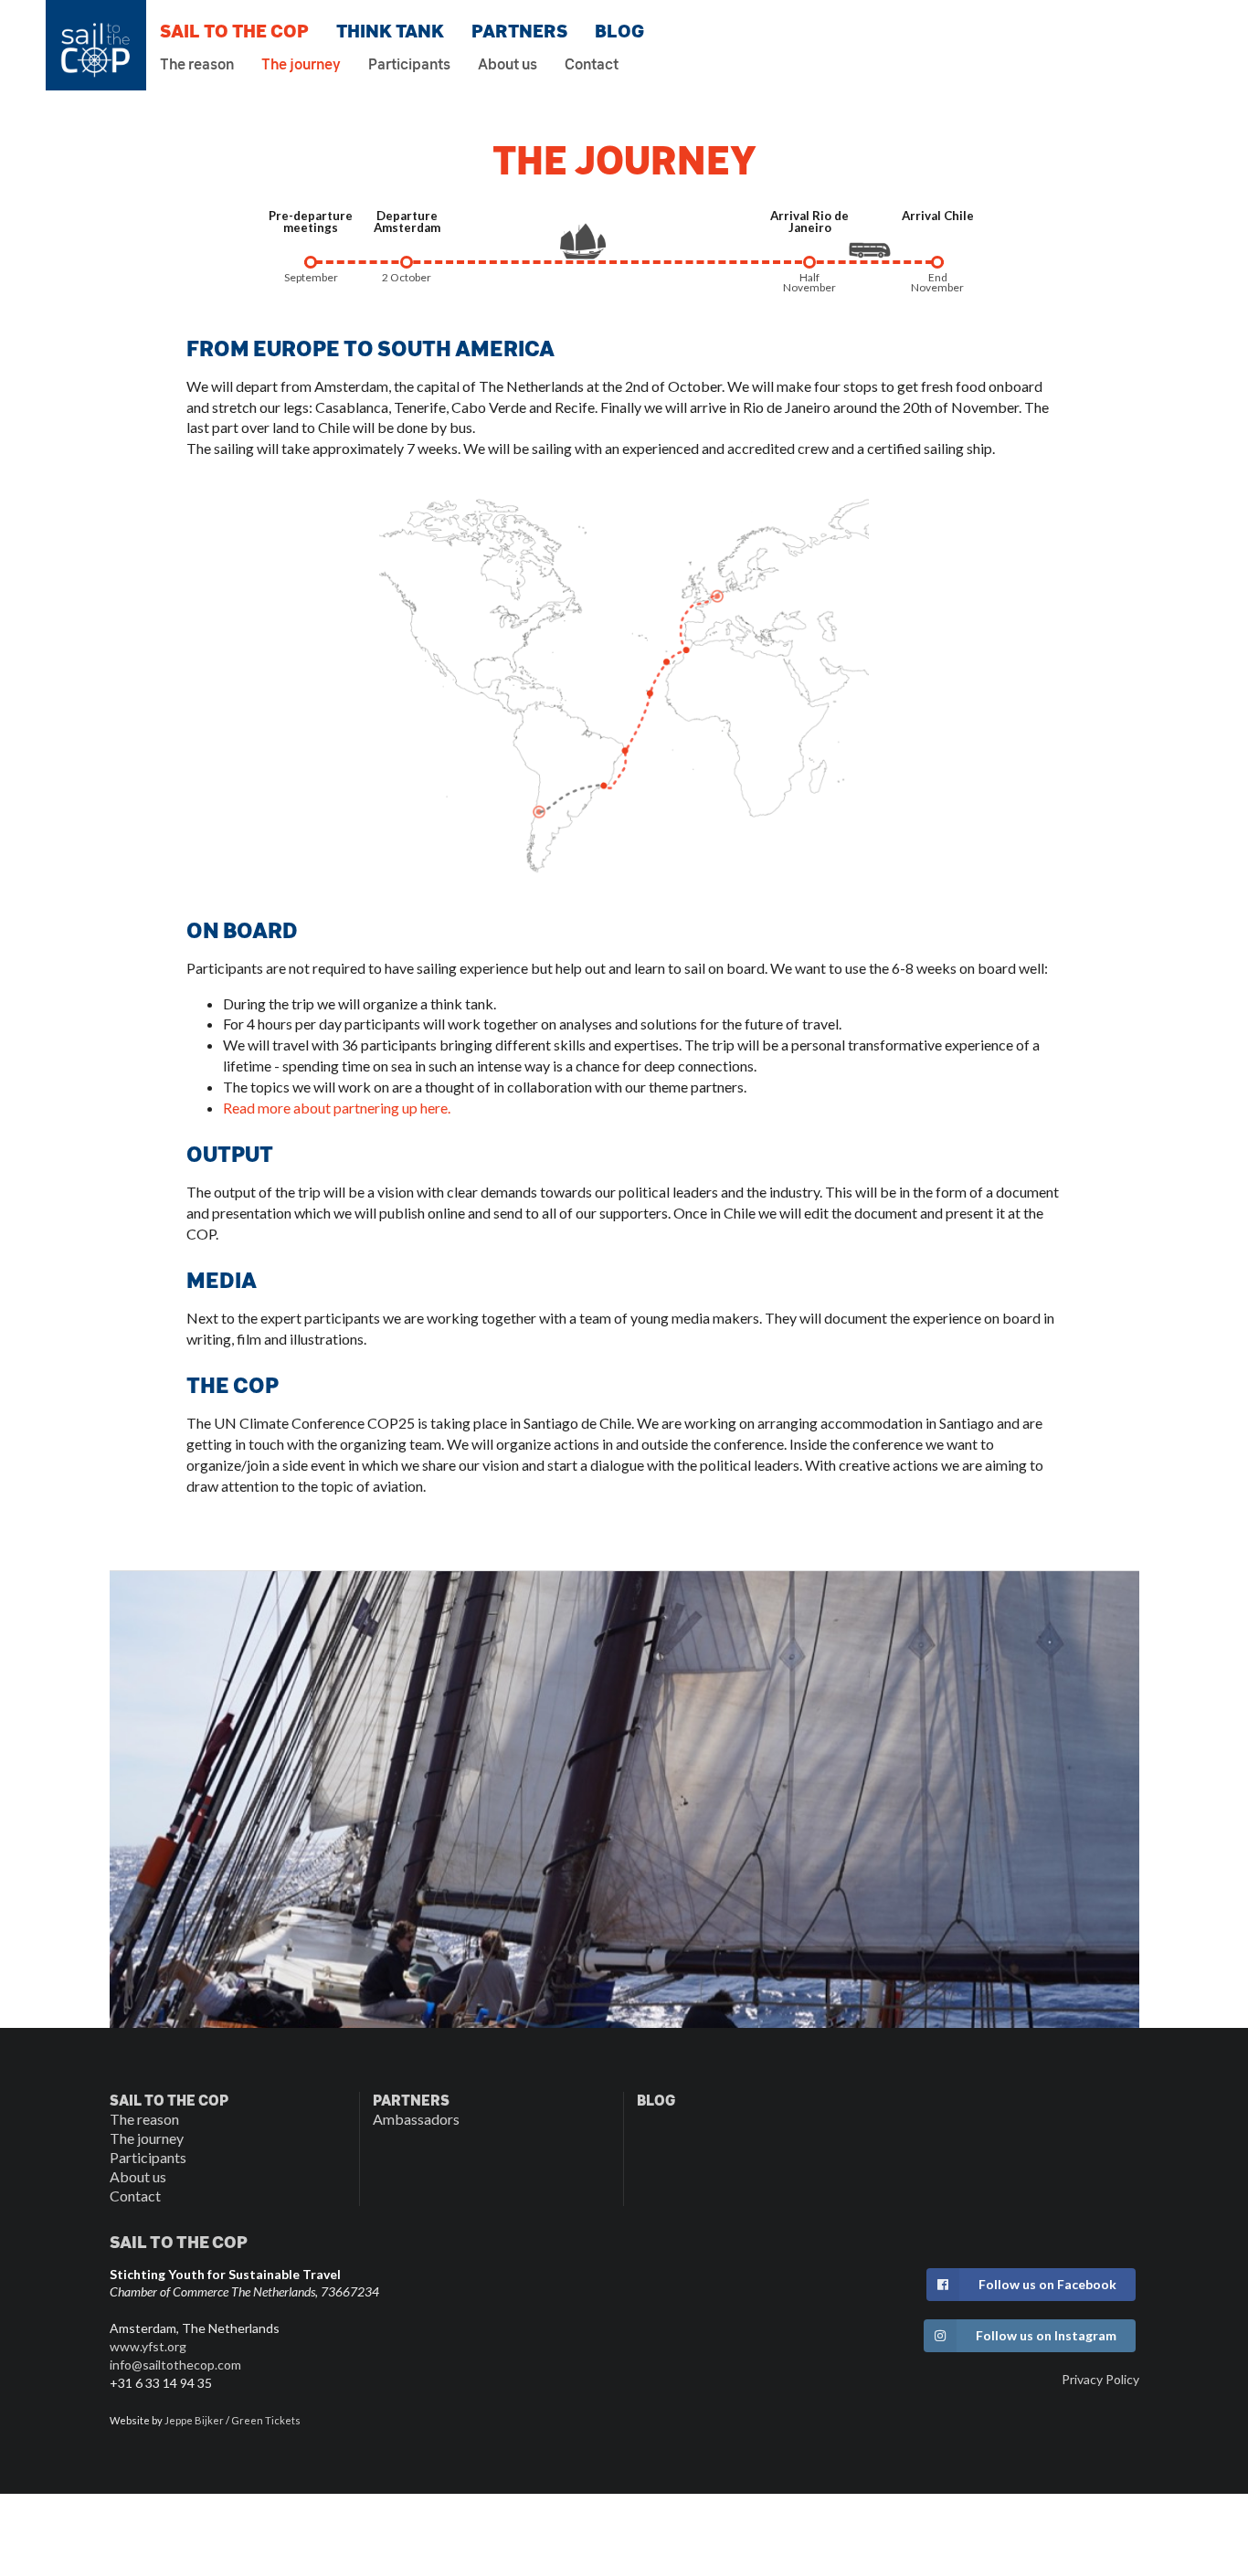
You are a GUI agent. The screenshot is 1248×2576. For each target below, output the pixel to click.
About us (508, 65)
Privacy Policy (1100, 2379)
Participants (409, 65)
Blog (619, 31)
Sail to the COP (234, 31)
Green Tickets (266, 2420)
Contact (592, 65)
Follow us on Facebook (1047, 2284)
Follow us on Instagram (1046, 2335)
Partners (519, 31)
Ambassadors (416, 2119)
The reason (197, 65)
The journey (301, 65)
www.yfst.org (148, 2346)
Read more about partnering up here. (337, 1108)
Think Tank (390, 31)
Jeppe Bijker (194, 2420)
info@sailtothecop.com (175, 2365)
